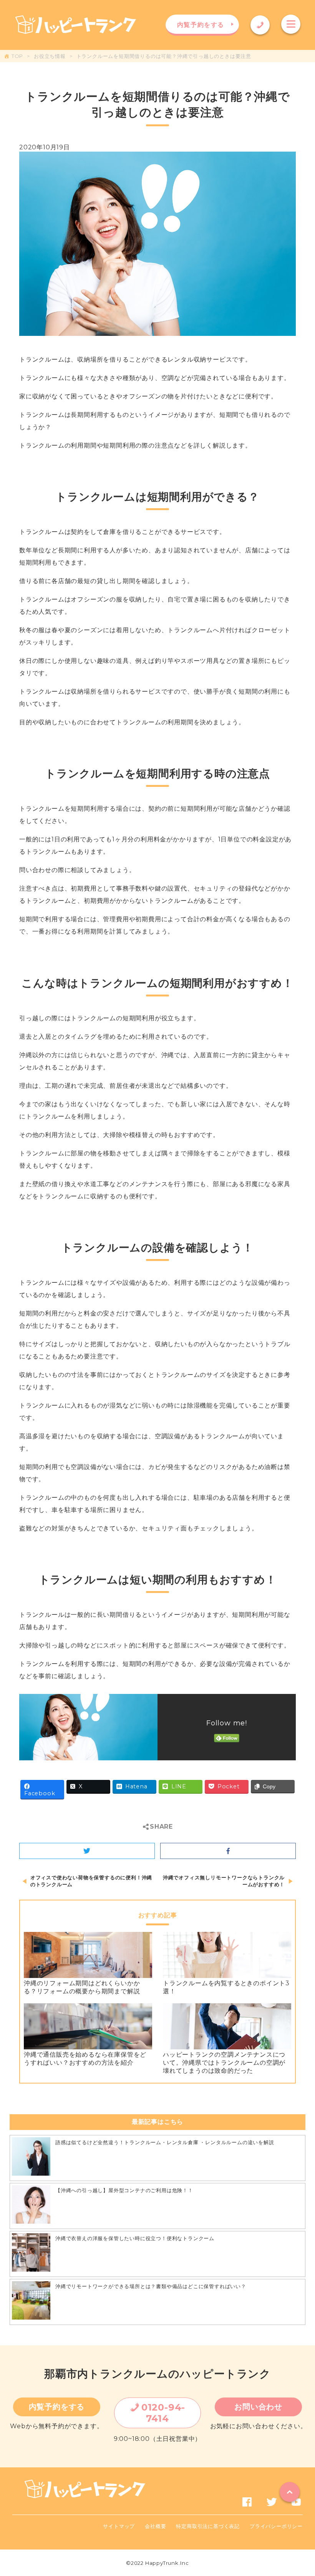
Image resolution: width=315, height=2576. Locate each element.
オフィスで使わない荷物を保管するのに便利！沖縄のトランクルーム (91, 1881)
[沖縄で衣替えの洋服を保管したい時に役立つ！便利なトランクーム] (31, 2254)
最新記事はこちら (157, 2122)
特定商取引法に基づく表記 (208, 2526)
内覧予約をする (57, 2407)
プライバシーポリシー (276, 2526)
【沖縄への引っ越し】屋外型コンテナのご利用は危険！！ (124, 2190)
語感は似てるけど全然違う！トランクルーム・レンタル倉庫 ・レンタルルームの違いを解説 (165, 2142)
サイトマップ (119, 2526)
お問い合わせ (258, 2407)
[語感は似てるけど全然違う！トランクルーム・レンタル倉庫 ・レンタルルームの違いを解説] (31, 2158)
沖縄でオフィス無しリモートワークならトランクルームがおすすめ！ (224, 1881)
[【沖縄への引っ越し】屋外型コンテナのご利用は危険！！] (31, 2206)
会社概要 (155, 2526)
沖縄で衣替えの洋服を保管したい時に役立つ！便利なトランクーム (135, 2238)
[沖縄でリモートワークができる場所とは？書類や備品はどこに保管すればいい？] (31, 2302)
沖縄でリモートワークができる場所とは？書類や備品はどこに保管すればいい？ (151, 2286)
